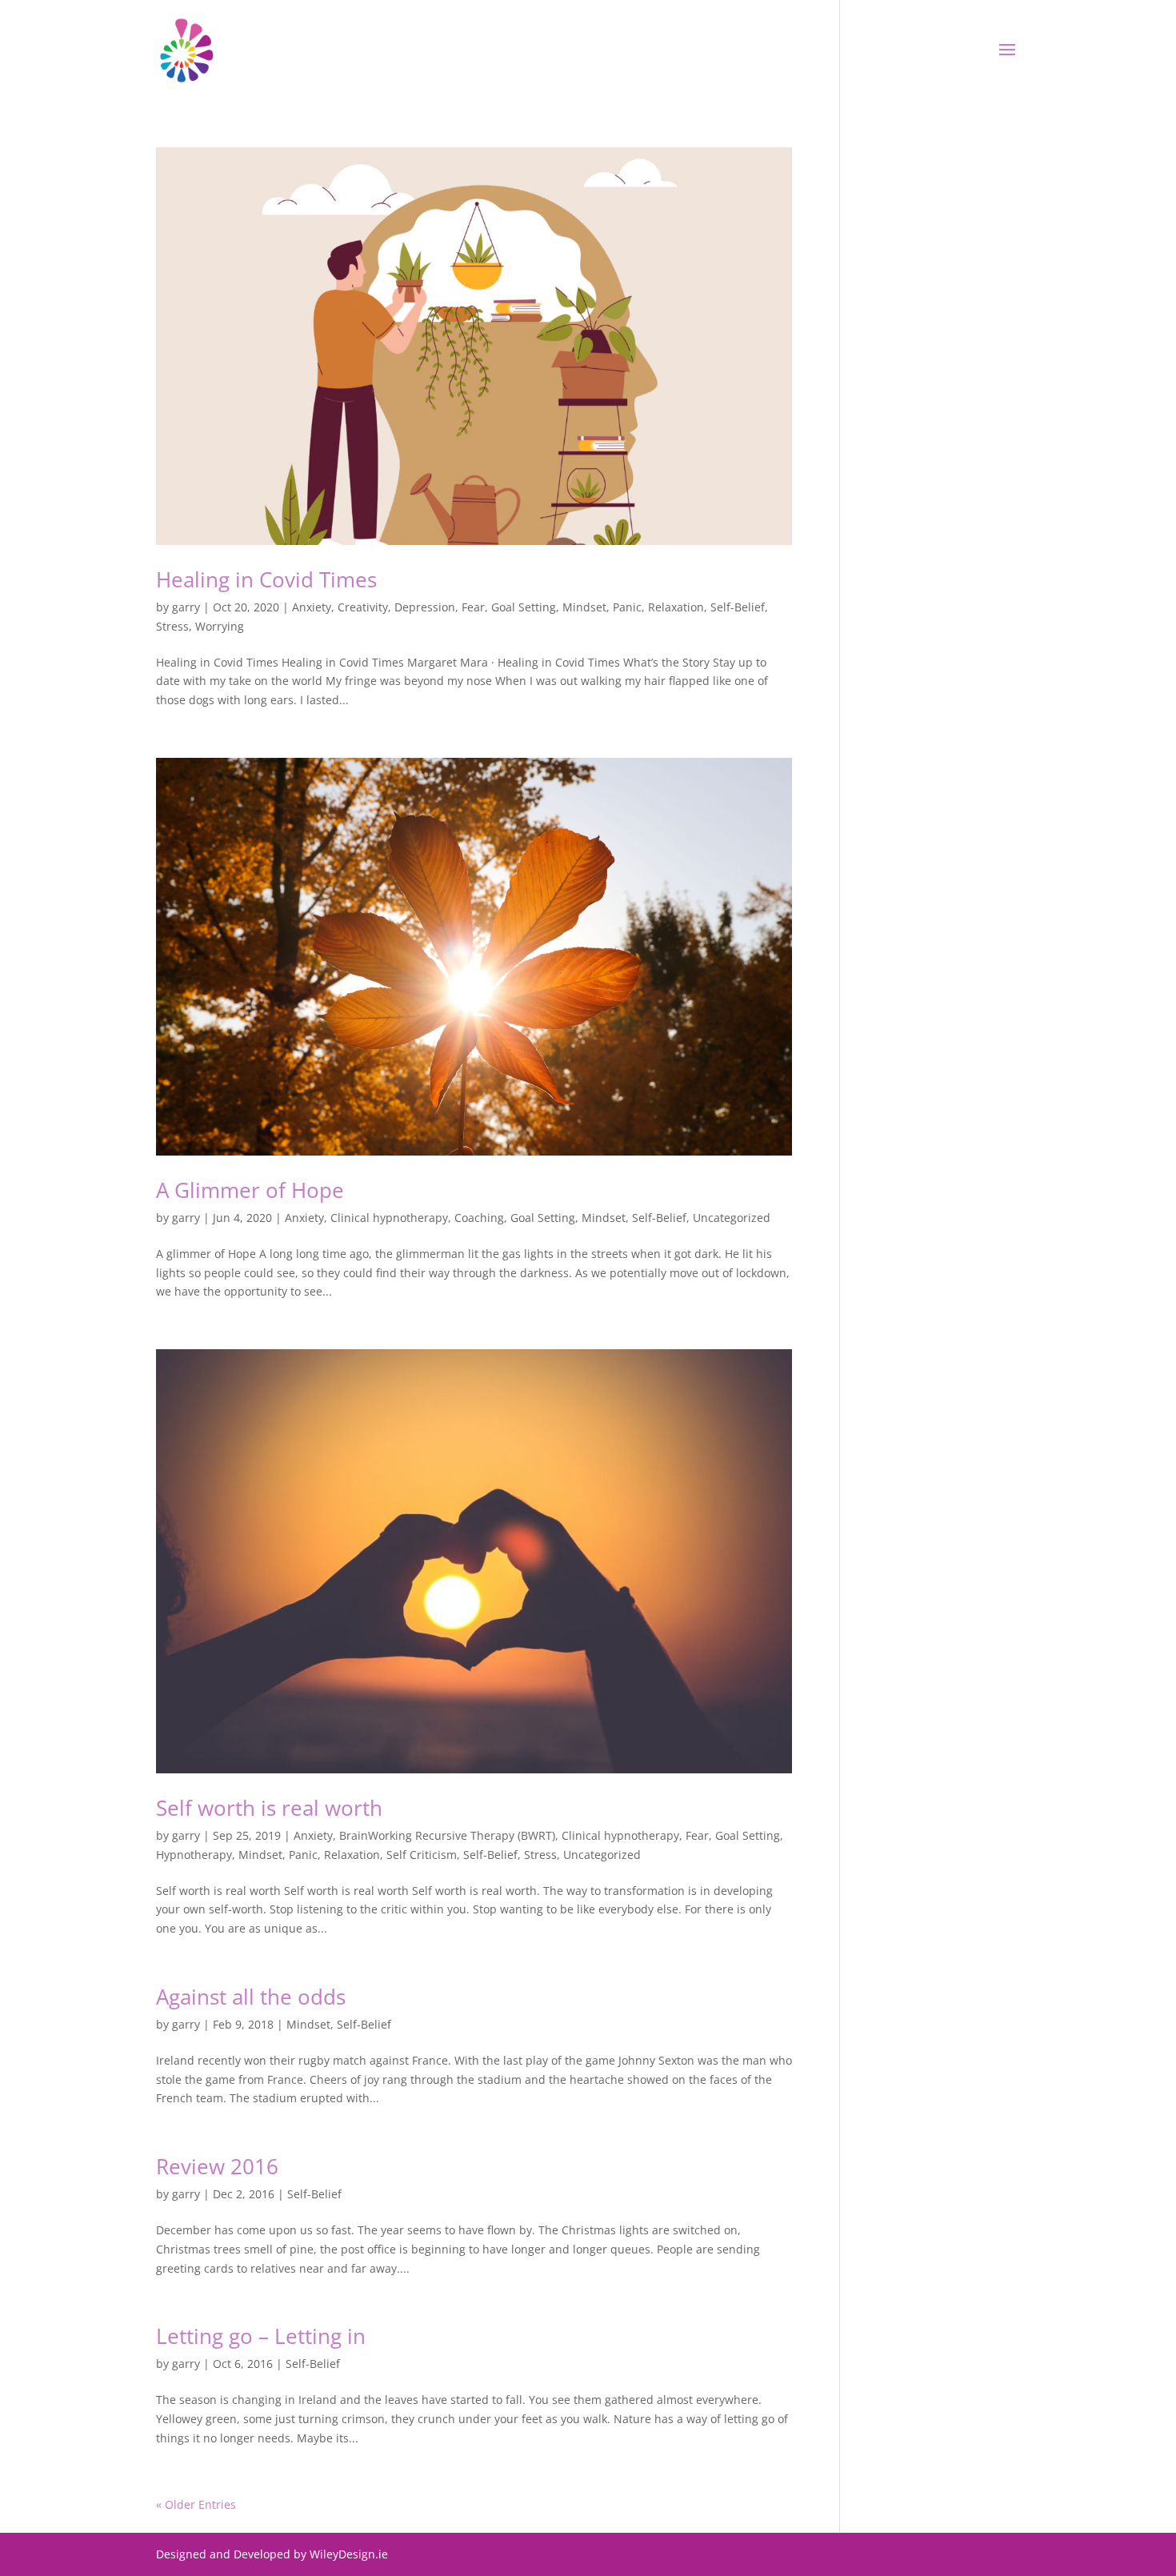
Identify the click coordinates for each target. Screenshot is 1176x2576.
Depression (425, 607)
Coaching (479, 1218)
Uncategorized (732, 1218)
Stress (172, 626)
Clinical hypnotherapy (389, 1218)
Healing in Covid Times (266, 579)
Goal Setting (524, 607)
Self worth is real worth (269, 1808)
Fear (473, 607)
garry (186, 607)
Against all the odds (251, 1997)
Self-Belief (738, 607)
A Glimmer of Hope (250, 1190)
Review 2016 (217, 2166)
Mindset (584, 607)
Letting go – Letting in (261, 2336)
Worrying (220, 626)
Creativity (363, 607)
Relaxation (676, 607)
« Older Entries (196, 2504)
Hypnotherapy (194, 1855)
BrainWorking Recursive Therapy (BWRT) (447, 1835)
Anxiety (312, 607)
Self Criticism (422, 1855)
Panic (627, 607)
